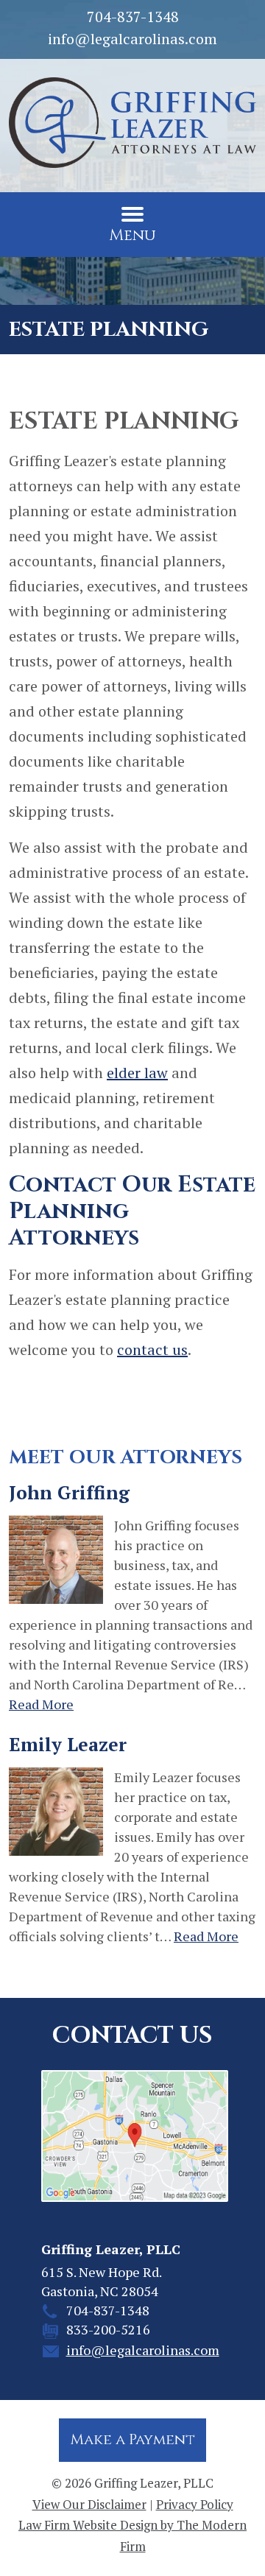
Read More (41, 1704)
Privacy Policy (195, 2504)
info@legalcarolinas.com (132, 39)
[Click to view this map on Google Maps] (133, 2136)
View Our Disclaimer (89, 2504)
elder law (137, 1073)
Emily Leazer (68, 1744)
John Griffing (69, 1492)
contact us (152, 1349)
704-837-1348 (133, 17)
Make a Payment (132, 2439)
